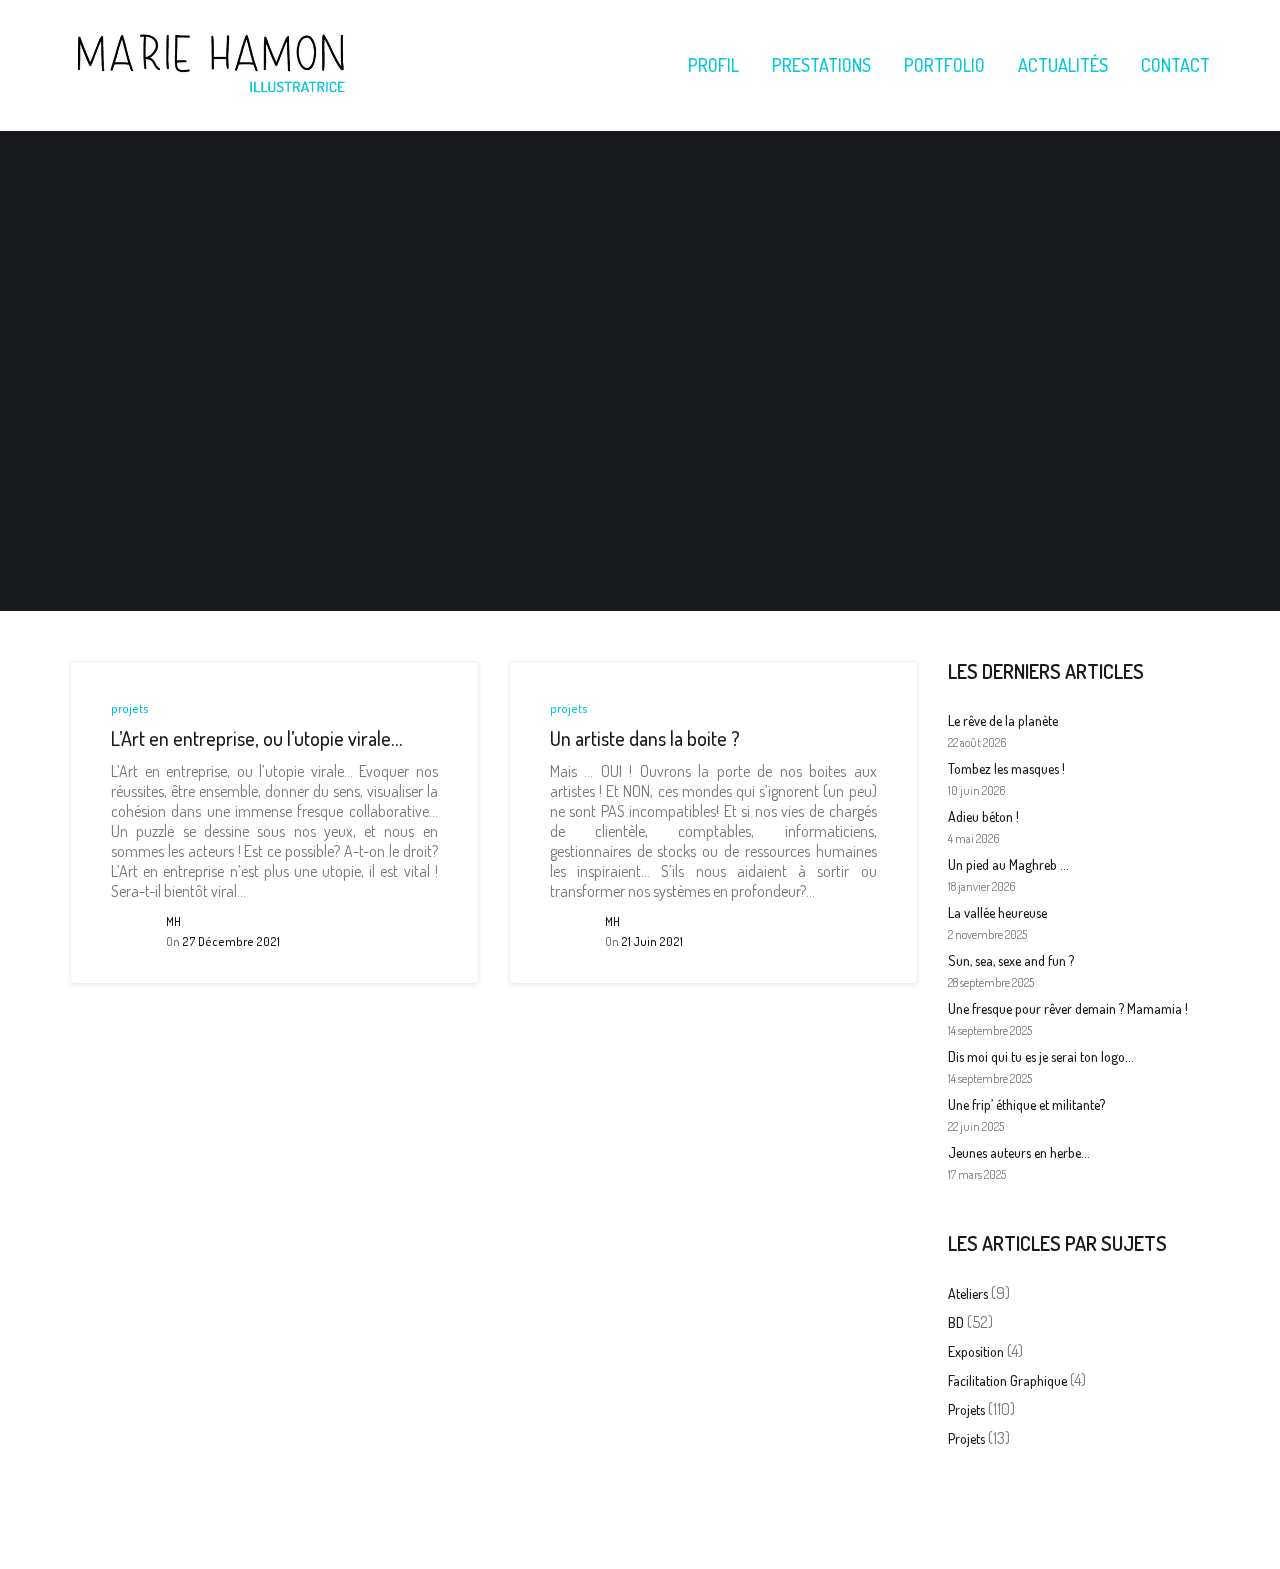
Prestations (821, 65)
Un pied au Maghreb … (1008, 864)
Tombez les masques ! (1006, 768)
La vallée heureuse (997, 912)
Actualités (1063, 65)
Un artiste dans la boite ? (645, 738)
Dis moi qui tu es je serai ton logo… (1040, 1056)
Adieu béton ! (983, 816)
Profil (713, 65)
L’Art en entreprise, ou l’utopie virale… (256, 738)
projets (130, 709)
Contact (1175, 65)
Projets (966, 1438)
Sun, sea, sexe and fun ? (1011, 960)
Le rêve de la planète (1003, 720)
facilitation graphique (1007, 1380)
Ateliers (968, 1293)
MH (173, 921)
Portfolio (944, 65)
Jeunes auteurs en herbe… (1018, 1152)
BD (956, 1322)
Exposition (976, 1351)
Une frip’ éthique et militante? (1026, 1104)
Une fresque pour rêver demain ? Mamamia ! (1068, 1008)
